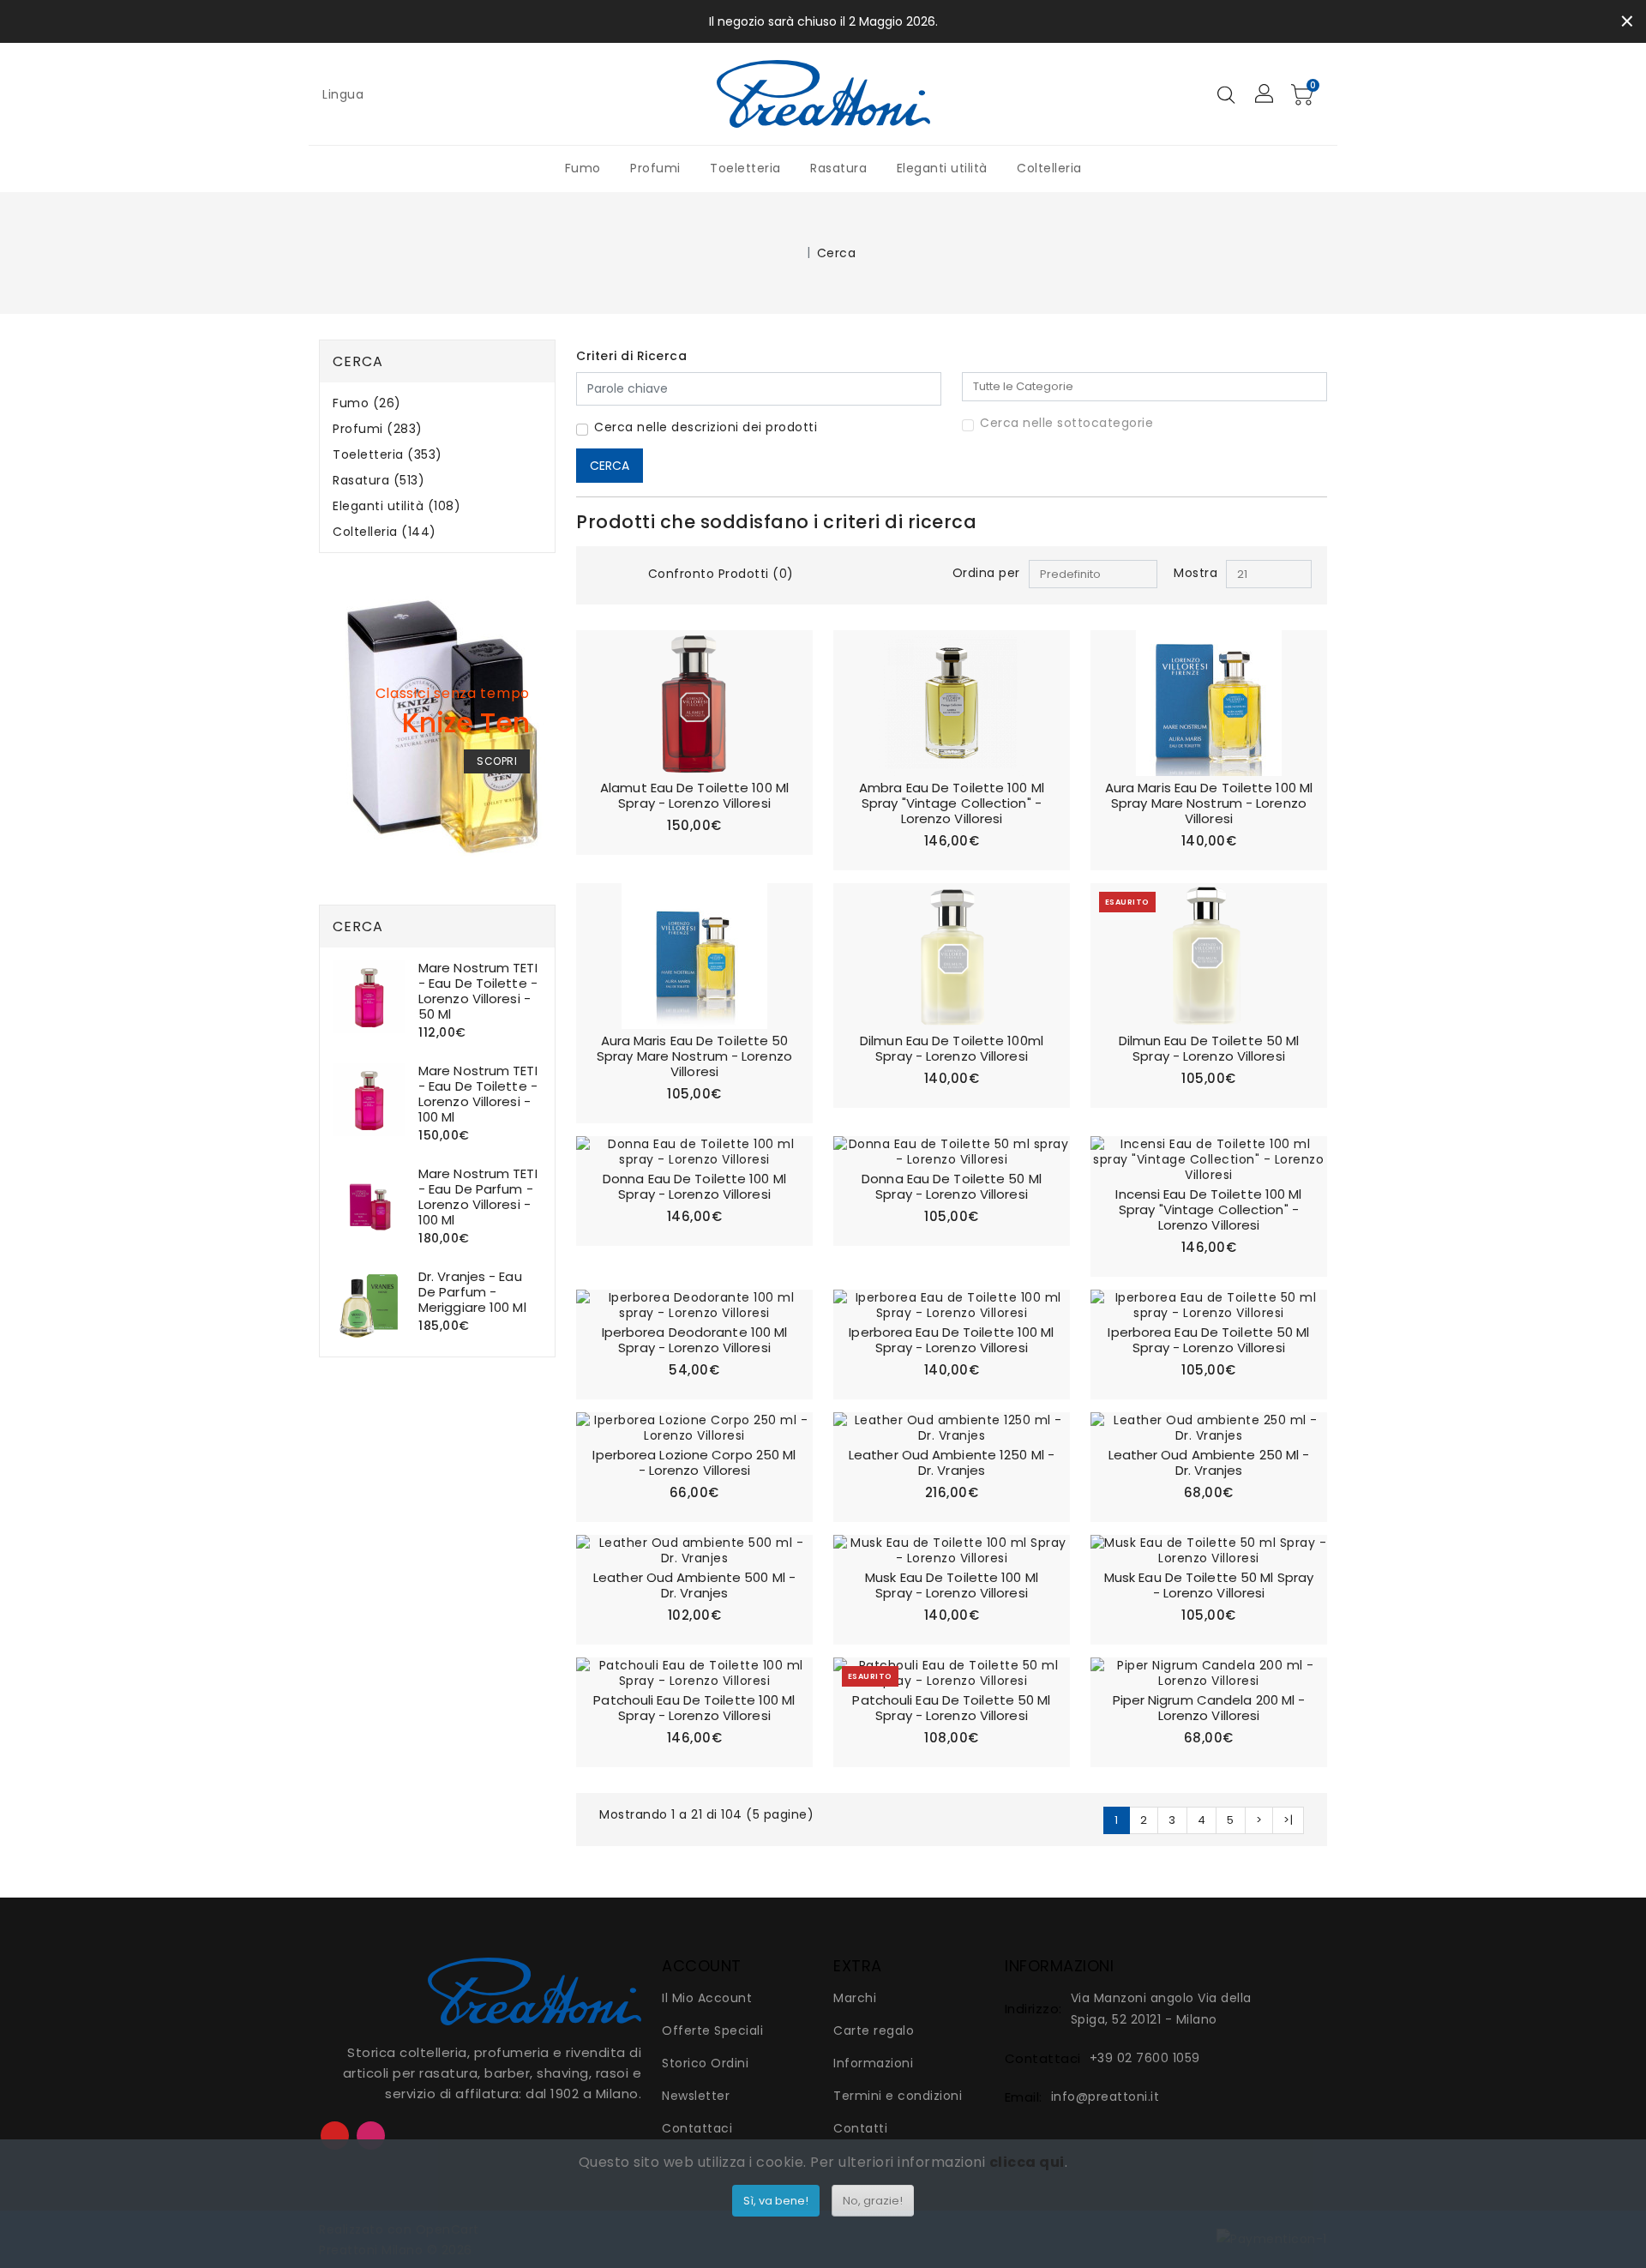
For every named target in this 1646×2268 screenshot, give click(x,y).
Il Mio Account (707, 1998)
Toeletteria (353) (387, 455)
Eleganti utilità (942, 168)
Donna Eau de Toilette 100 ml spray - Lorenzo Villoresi (694, 1186)
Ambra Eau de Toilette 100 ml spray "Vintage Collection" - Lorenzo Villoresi (952, 803)
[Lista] (626, 575)
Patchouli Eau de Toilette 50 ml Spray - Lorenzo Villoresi (951, 1708)
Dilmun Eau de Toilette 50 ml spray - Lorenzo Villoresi (1209, 1048)
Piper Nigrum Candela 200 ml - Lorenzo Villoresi (1209, 1708)
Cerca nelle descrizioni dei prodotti (706, 427)
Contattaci (697, 2128)
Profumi (655, 168)
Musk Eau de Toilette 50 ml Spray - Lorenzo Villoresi (1209, 1585)
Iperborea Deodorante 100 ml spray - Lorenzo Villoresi (695, 1340)
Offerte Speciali (712, 2030)
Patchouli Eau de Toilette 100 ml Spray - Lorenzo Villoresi (694, 1708)
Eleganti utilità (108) (396, 506)
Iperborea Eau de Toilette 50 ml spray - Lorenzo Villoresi (1208, 1340)
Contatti (860, 2128)
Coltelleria (1049, 168)
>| (1288, 1820)
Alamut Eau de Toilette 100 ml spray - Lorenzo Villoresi (694, 795)
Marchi (855, 1998)
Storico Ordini (705, 2063)
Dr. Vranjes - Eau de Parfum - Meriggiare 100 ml (472, 1292)
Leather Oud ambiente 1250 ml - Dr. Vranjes (952, 1462)
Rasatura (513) (378, 481)
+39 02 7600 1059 (1145, 2058)
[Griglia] (599, 575)
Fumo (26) (367, 403)
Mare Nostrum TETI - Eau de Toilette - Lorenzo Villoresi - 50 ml (478, 991)
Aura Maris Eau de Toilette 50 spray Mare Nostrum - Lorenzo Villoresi (694, 1056)
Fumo (583, 168)
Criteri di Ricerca (631, 356)
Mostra (1195, 573)
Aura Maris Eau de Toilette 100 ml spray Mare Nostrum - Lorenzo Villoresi (1209, 803)
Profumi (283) (378, 429)
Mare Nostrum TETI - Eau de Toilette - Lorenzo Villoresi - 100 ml (478, 1094)
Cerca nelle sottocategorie (1066, 423)
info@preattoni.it (1105, 2097)
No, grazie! (873, 2201)
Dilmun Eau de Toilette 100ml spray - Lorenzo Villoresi (952, 1048)
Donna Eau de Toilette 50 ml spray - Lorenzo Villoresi (952, 1186)
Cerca (837, 253)
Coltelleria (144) (384, 532)
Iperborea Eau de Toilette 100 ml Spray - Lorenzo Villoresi (951, 1340)
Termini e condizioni (898, 2096)
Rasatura (838, 168)
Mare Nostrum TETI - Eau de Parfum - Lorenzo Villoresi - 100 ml (478, 1197)
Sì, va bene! (776, 2201)
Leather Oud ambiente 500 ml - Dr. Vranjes (694, 1585)
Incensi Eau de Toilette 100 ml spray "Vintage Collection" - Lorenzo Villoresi (1208, 1209)
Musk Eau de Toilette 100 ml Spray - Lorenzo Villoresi (952, 1585)
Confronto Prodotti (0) (721, 574)
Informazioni (873, 2063)
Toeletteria (745, 168)
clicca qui (1027, 2162)
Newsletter (696, 2096)
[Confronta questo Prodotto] (789, 685)
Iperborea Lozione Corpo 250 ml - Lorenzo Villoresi (694, 1462)
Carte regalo (874, 2030)
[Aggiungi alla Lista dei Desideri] (789, 654)
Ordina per (986, 573)
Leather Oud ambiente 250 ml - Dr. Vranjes (1209, 1462)
